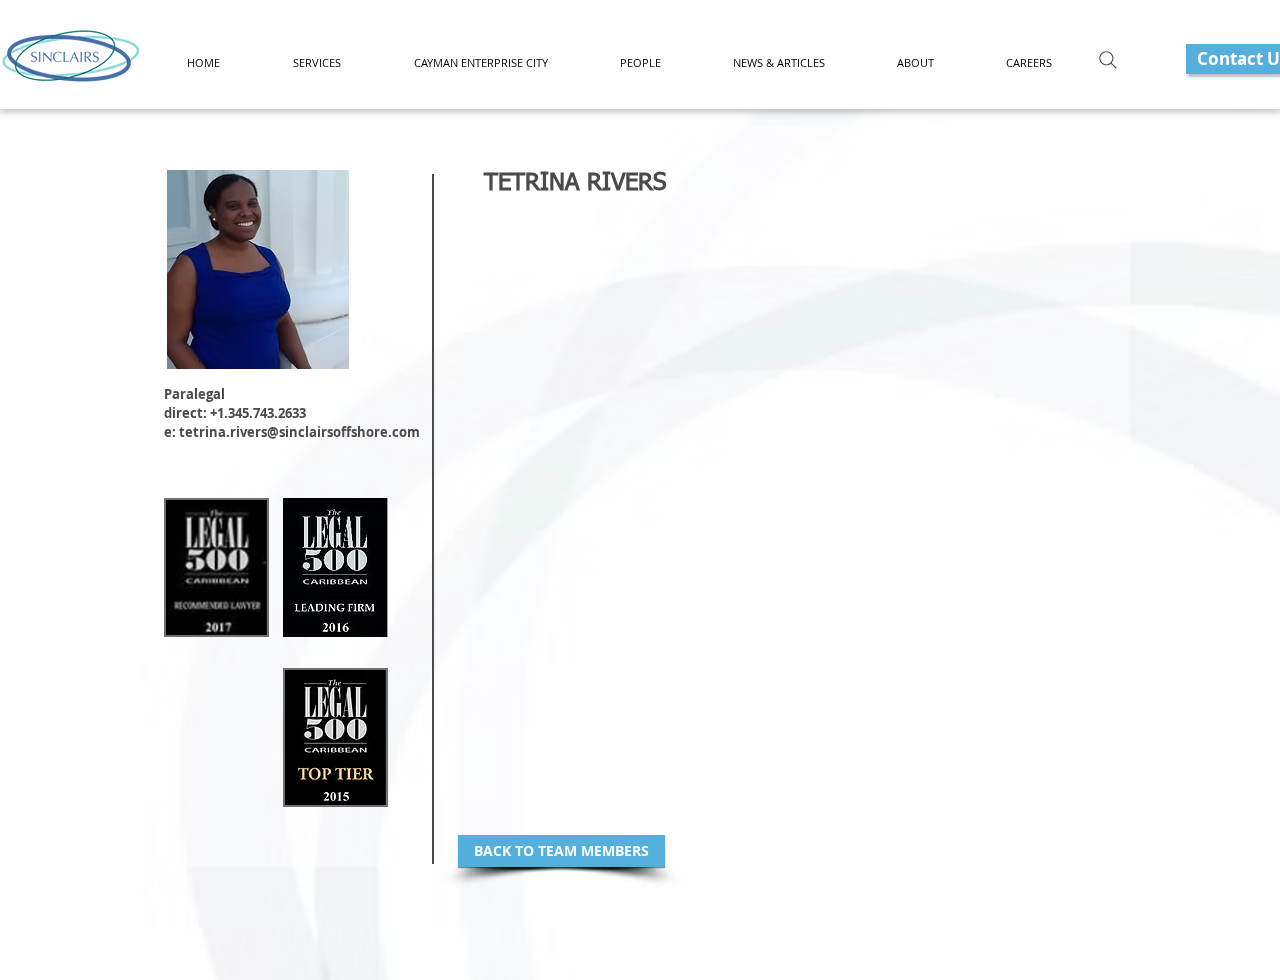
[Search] (1108, 60)
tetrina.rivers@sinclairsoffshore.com (299, 432)
